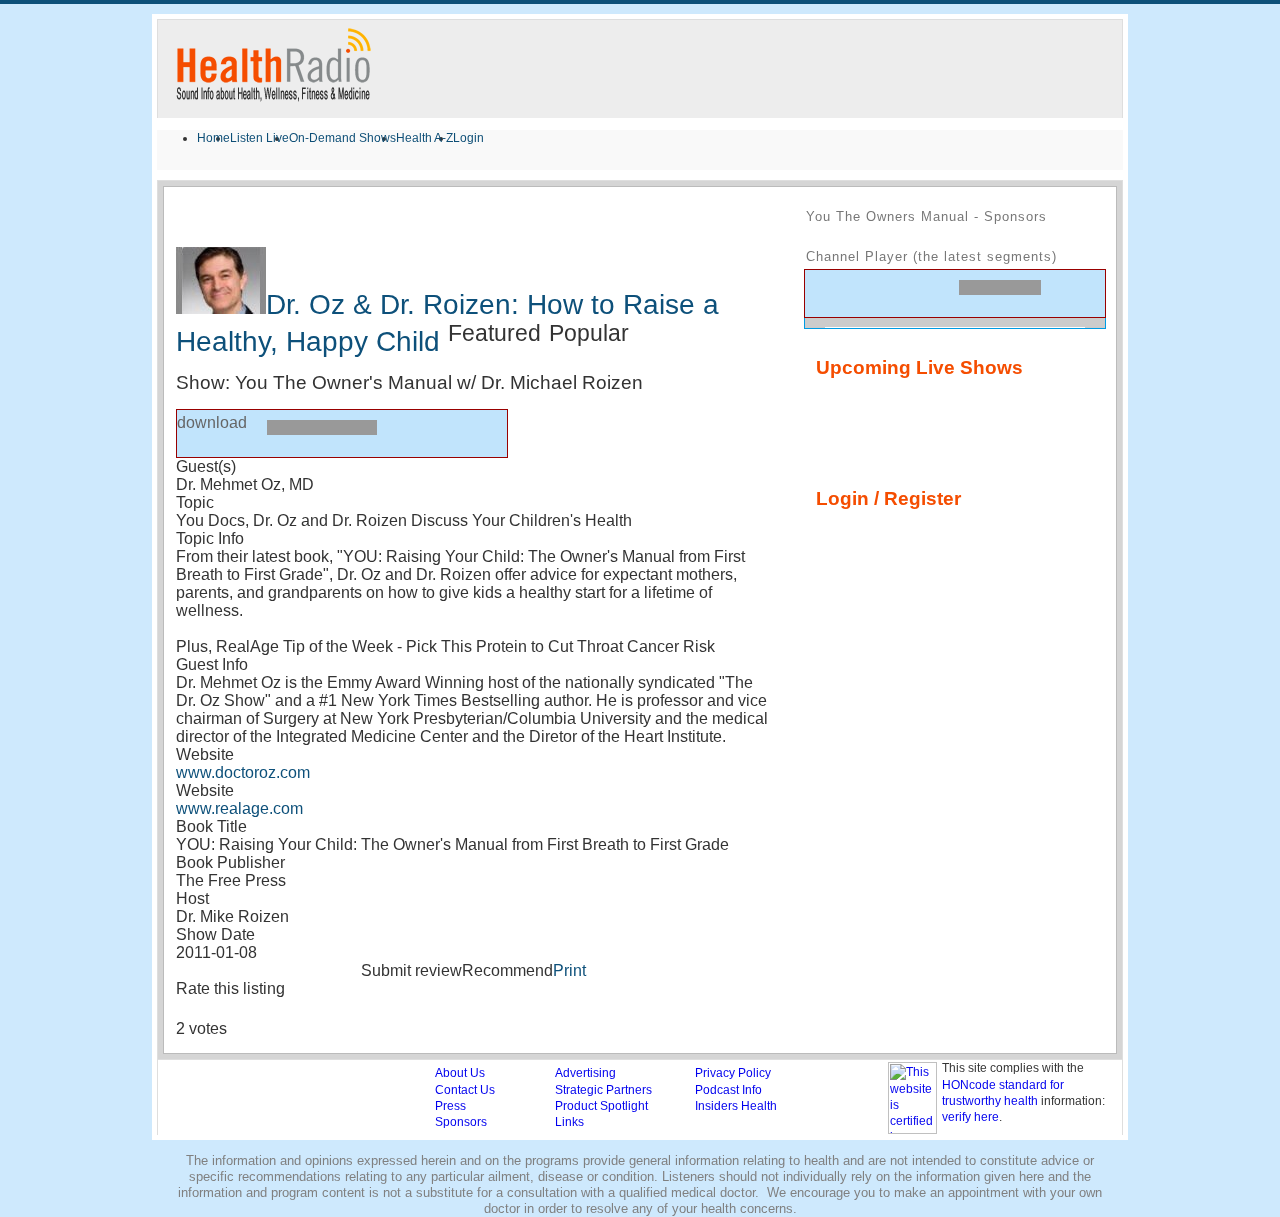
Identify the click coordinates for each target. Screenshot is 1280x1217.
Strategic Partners (603, 1090)
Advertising (585, 1073)
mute (1070, 297)
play (200, 433)
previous (829, 292)
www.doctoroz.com (243, 772)
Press (450, 1106)
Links (569, 1122)
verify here (970, 1117)
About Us (460, 1073)
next (897, 292)
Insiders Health (736, 1106)
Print (569, 970)
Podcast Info (728, 1090)
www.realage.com (239, 808)
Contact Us (465, 1090)
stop (241, 432)
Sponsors (461, 1122)
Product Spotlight (601, 1106)
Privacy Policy (733, 1073)
